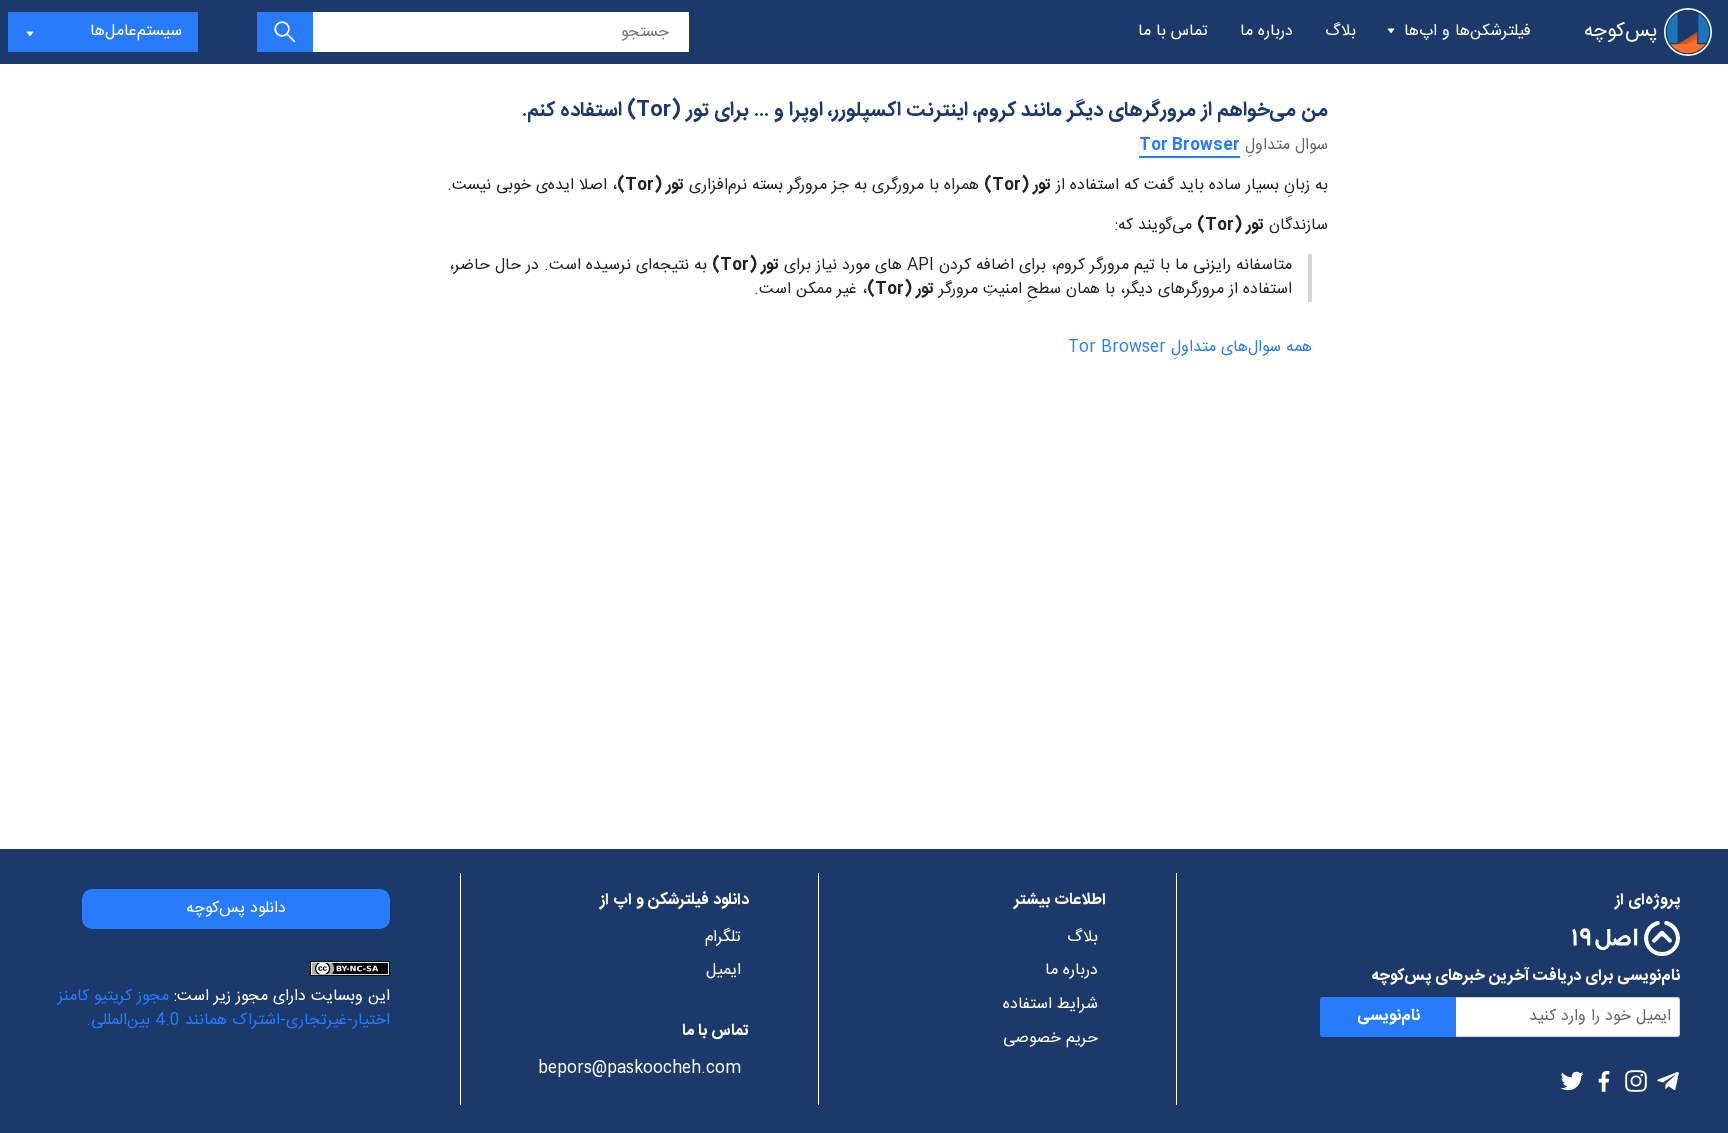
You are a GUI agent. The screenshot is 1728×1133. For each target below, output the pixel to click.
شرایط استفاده (1050, 1005)
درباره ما (1266, 31)
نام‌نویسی (1388, 1016)
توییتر (1572, 1081)
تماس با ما (1173, 31)
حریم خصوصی (1050, 1039)
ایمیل (723, 971)
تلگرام (1668, 1081)
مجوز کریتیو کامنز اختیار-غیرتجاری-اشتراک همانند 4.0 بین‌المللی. (224, 1008)
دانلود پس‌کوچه (236, 908)
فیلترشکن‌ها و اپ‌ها (1467, 31)
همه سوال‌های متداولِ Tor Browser (1190, 347)
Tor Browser (1189, 145)
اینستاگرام (1636, 1081)
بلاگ (1340, 31)
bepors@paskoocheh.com (639, 1069)
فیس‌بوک (1604, 1081)
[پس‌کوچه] (1688, 32)
